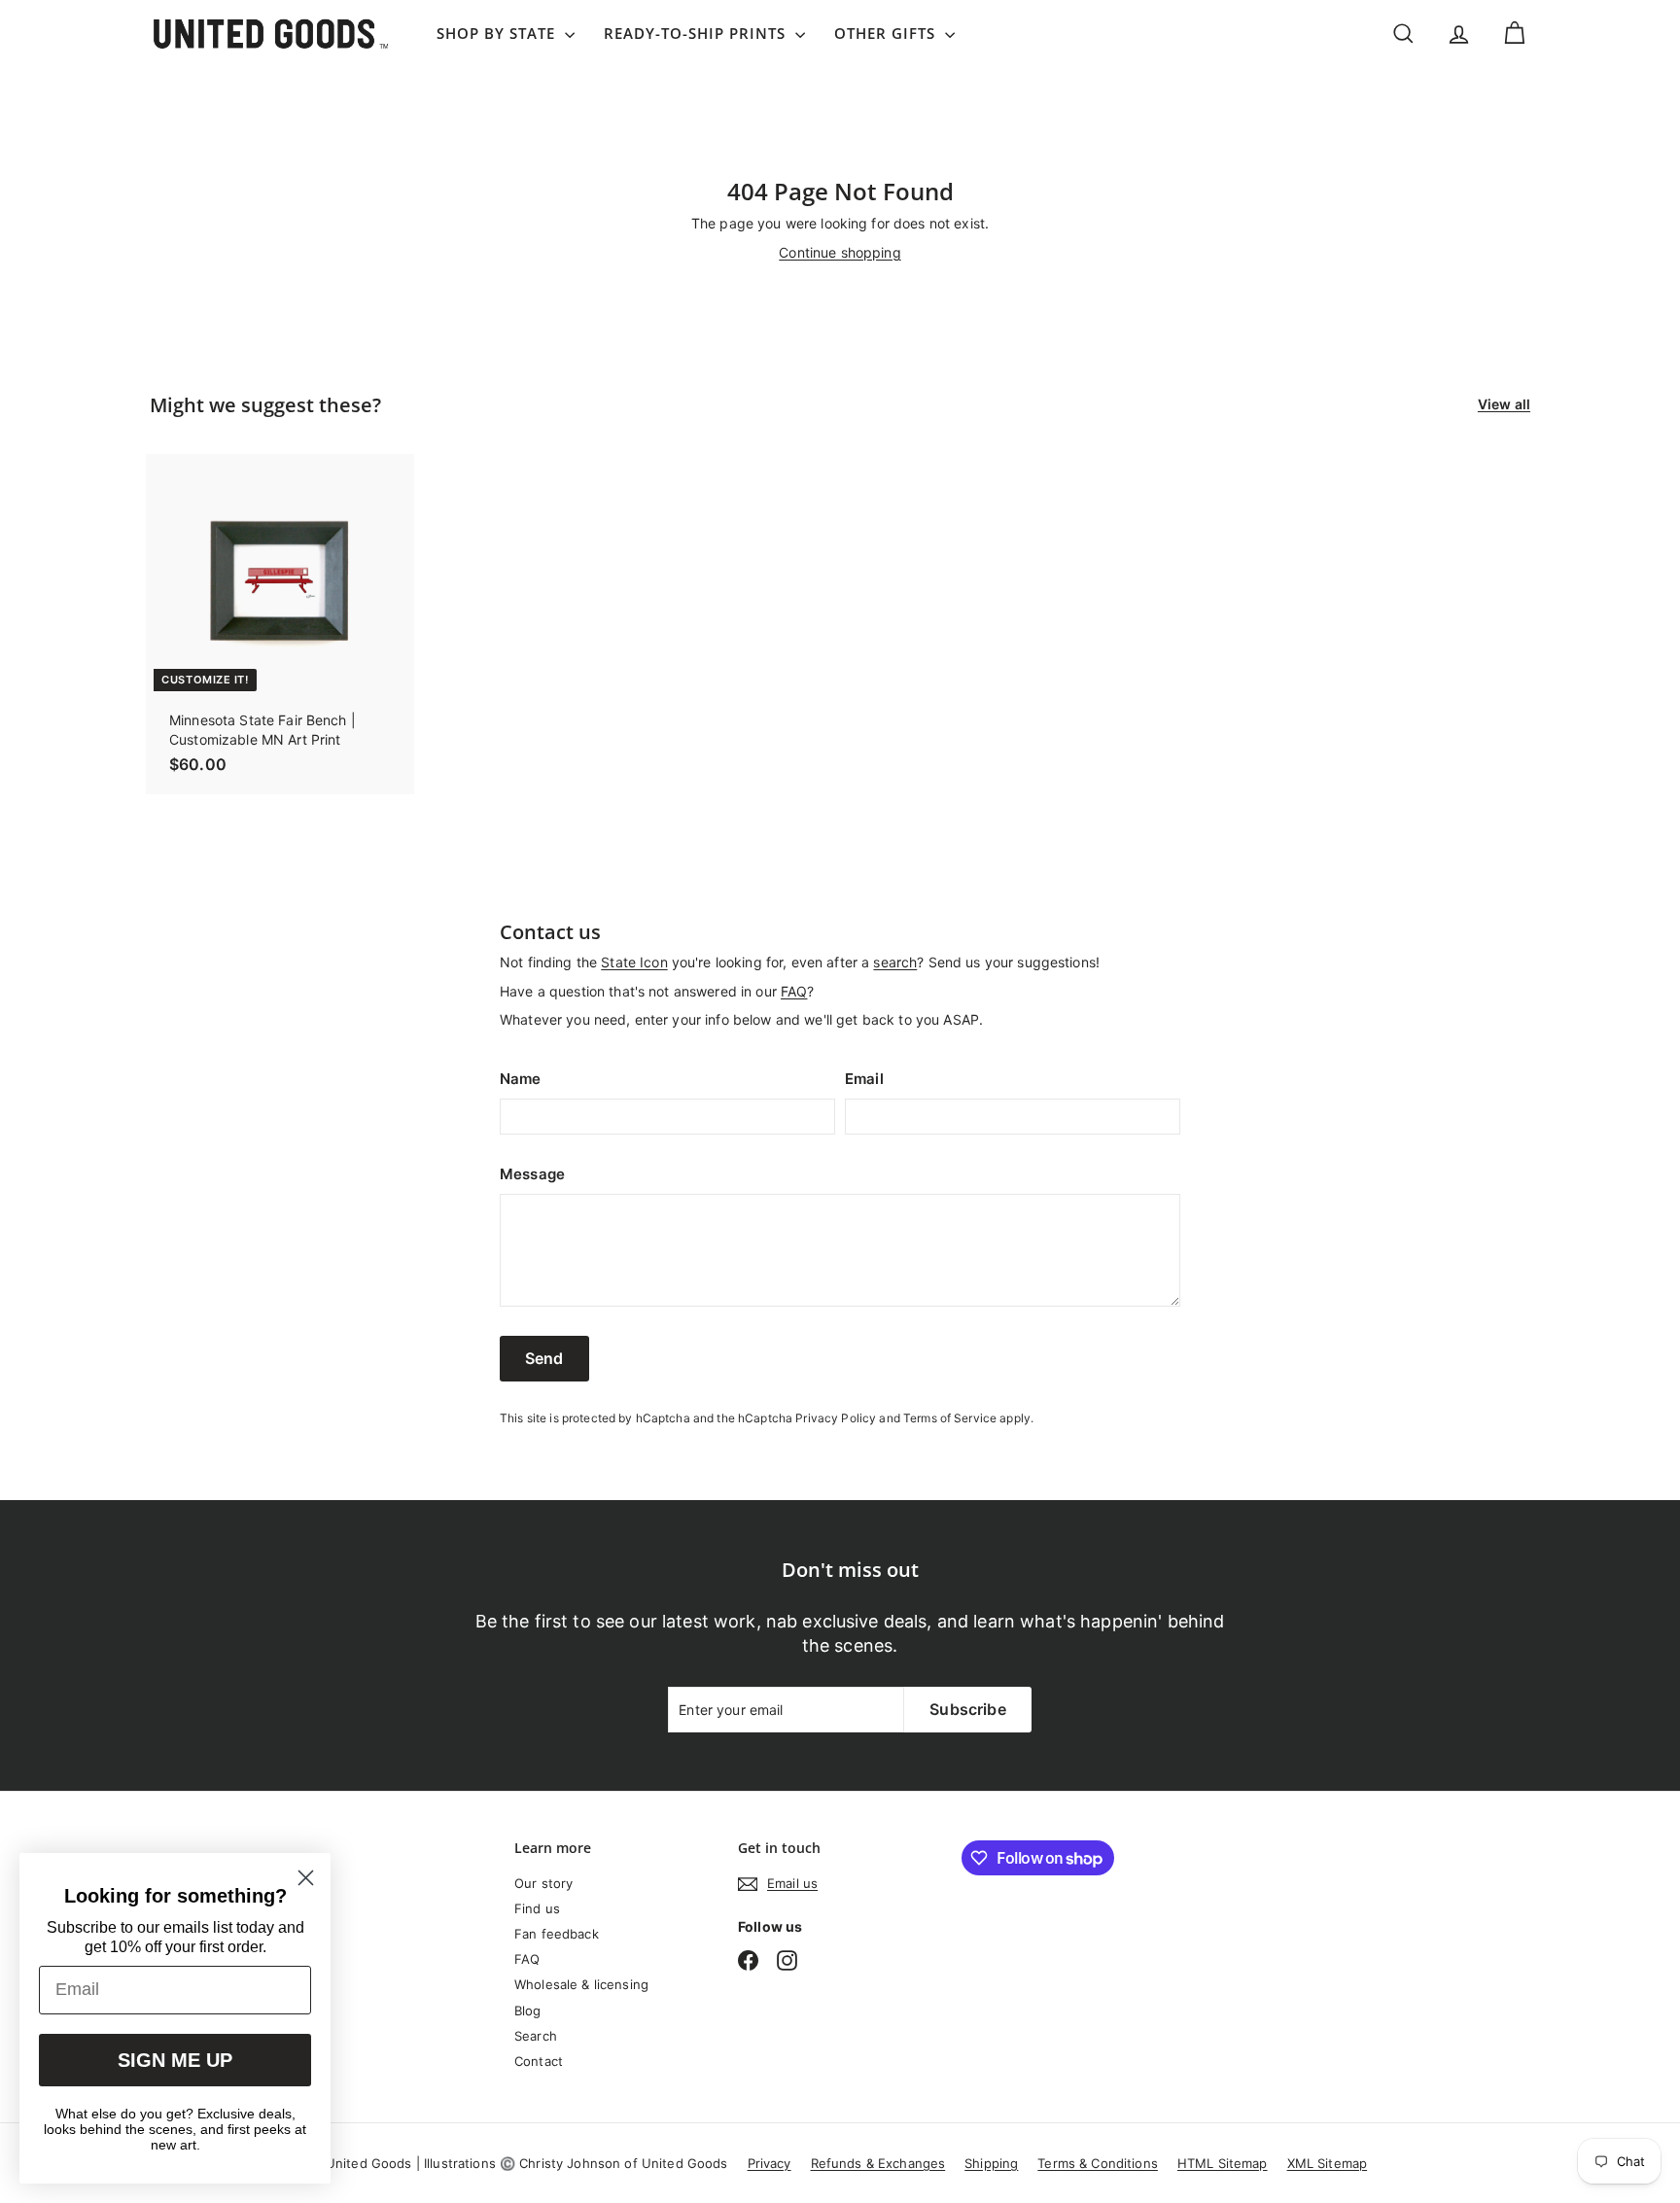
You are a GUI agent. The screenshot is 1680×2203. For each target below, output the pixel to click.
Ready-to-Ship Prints (697, 33)
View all (1504, 404)
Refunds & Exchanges (878, 2163)
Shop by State (498, 33)
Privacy (770, 2163)
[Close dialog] (306, 1878)
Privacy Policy (836, 1418)
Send (544, 1358)
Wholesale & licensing (581, 1984)
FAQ (794, 991)
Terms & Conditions (1098, 2163)
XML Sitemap (1328, 2163)
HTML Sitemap (1223, 2163)
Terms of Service (950, 1418)
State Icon (634, 962)
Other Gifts (887, 33)
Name (521, 1079)
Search (536, 2036)
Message (532, 1174)
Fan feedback (557, 1934)
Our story (543, 1883)
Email (864, 1079)
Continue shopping (840, 252)
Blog (528, 2011)
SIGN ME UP (175, 2060)
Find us (537, 1908)
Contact (539, 2061)
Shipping (991, 2163)
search (895, 962)
